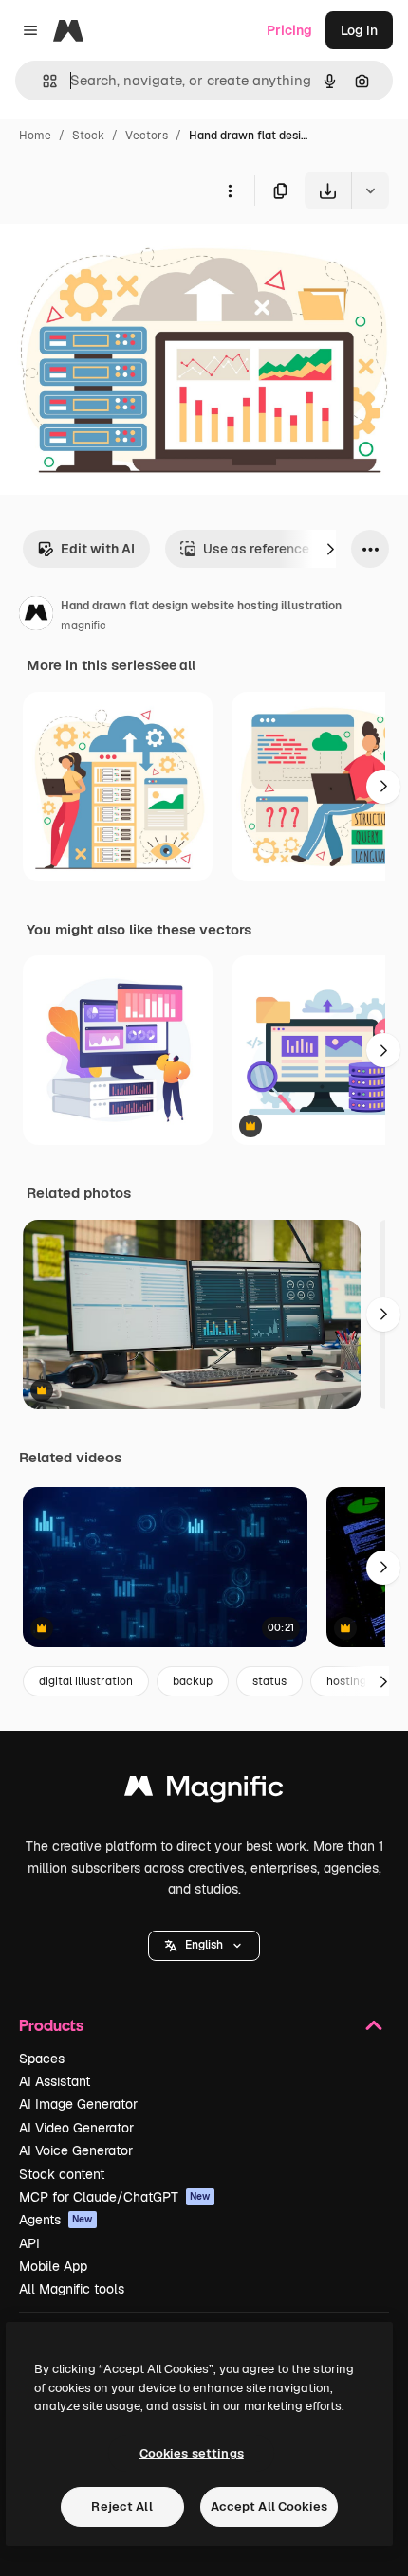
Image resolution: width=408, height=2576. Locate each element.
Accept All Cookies (269, 2506)
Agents (56, 2220)
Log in (359, 30)
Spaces (42, 2059)
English (204, 1945)
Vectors (147, 136)
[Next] (330, 549)
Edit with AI (98, 549)
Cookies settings (192, 2453)
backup (193, 1681)
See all (174, 665)
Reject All (121, 2506)
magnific (83, 626)
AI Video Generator (76, 2128)
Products (51, 2025)
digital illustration (86, 1681)
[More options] (230, 190)
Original (121, 254)
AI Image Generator (78, 2104)
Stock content (62, 2174)
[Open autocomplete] (42, 81)
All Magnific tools (72, 2289)
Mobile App (53, 2266)
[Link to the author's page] (36, 616)
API (29, 2243)
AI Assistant (55, 2081)
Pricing (289, 30)
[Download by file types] (370, 190)
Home (35, 136)
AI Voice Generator (76, 2150)
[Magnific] (204, 1791)
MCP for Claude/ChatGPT (115, 2197)
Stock (88, 136)
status (269, 1681)
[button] (204, 1946)
